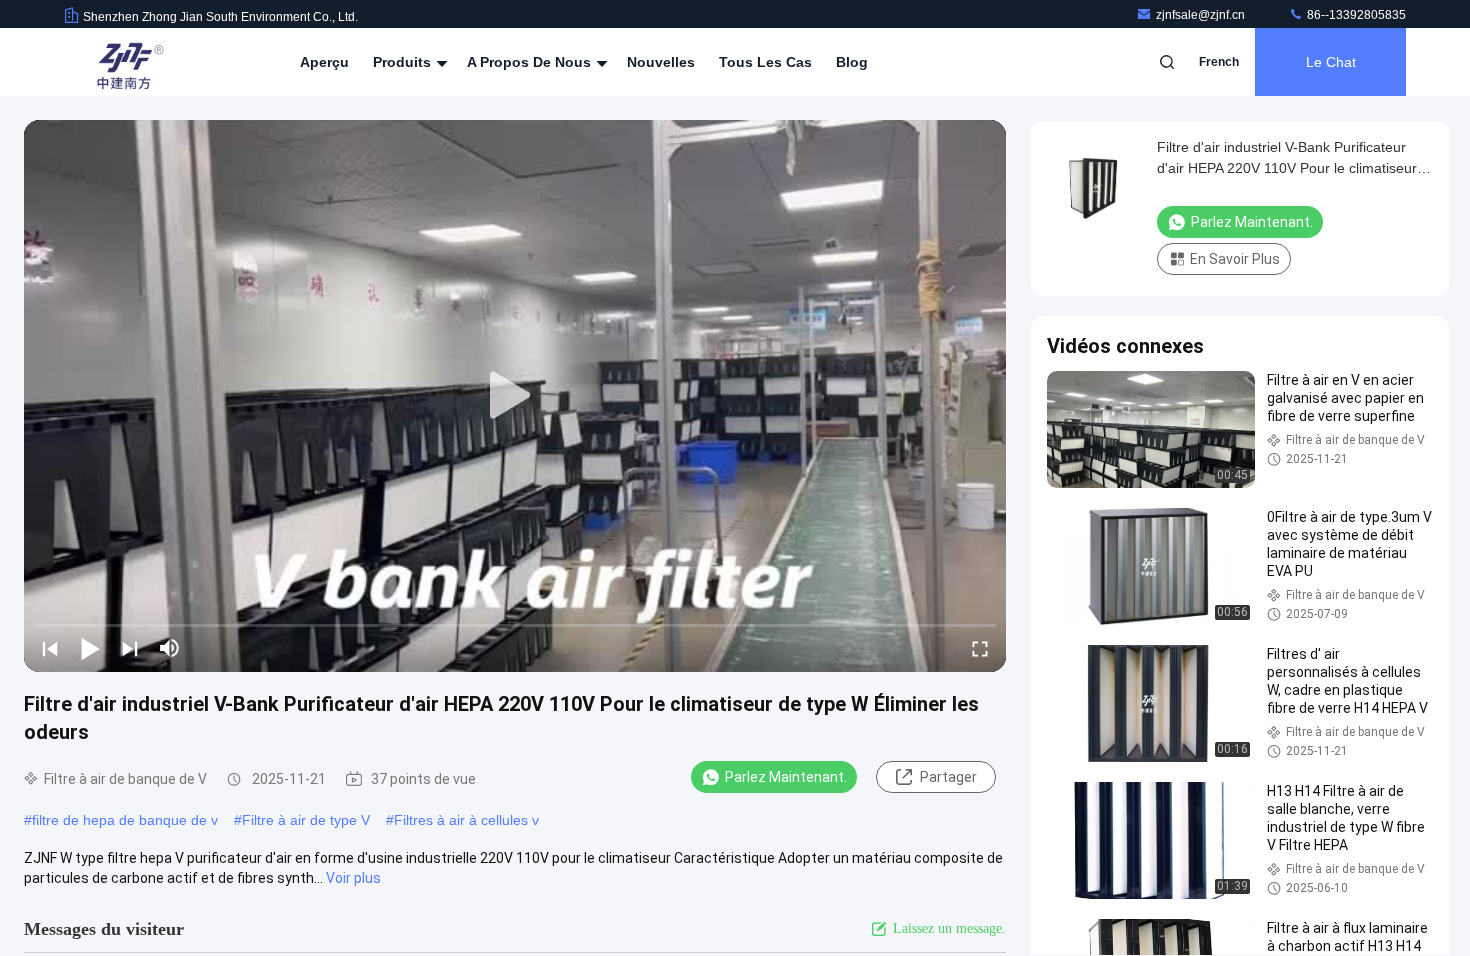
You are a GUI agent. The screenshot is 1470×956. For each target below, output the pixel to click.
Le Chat (1331, 62)
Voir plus (353, 878)
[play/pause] (90, 648)
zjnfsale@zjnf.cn (1202, 15)
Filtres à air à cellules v (466, 820)
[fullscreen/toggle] (980, 648)
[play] (515, 396)
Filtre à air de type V (306, 820)
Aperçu (324, 62)
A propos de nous (531, 62)
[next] (130, 648)
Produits (404, 62)
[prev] (50, 648)
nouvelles (661, 62)
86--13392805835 (1355, 15)
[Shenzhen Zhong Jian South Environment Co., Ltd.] (127, 62)
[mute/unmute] (170, 648)
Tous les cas (765, 62)
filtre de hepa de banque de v (125, 820)
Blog (852, 62)
